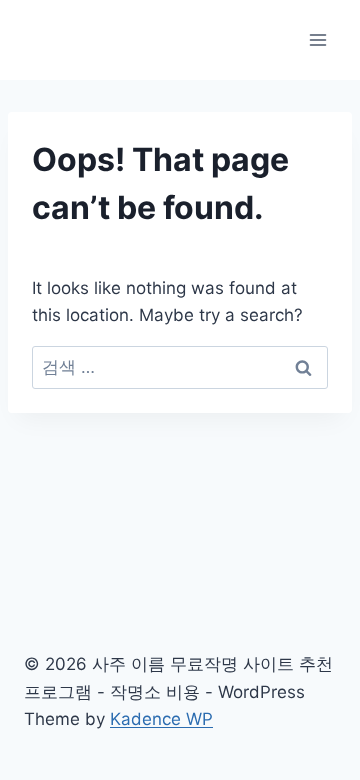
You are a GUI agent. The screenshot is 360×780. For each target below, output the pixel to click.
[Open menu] (317, 39)
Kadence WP (161, 719)
